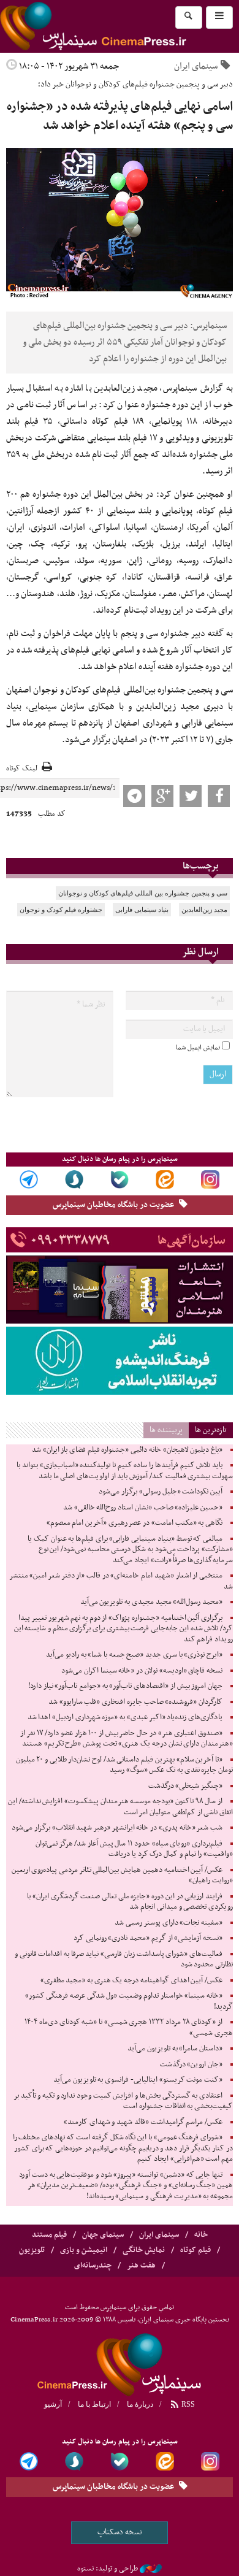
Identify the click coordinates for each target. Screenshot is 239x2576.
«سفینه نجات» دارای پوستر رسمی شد (169, 1923)
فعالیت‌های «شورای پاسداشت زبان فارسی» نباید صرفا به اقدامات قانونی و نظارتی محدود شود (124, 1960)
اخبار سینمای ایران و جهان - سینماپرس (120, 2363)
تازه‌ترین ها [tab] (211, 1430)
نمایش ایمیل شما (198, 1048)
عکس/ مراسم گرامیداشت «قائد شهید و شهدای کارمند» (143, 2122)
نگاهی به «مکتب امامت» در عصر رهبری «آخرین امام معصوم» (135, 1523)
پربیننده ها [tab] (166, 1430)
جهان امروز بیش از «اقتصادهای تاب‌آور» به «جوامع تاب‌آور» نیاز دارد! (125, 1686)
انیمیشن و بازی (84, 2250)
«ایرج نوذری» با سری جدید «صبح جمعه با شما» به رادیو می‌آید (134, 1655)
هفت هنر (141, 2266)
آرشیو (53, 2404)
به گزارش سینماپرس (198, 388)
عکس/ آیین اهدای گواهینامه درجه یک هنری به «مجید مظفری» (131, 1980)
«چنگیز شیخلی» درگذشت (185, 1786)
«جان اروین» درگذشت (191, 2064)
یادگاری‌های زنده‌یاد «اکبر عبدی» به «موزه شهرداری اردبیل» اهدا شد (125, 1717)
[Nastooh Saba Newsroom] (151, 2569)
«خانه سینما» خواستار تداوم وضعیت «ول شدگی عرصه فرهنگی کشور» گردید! (129, 2001)
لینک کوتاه (22, 769)
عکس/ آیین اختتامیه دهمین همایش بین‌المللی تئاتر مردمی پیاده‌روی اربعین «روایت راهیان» (122, 1876)
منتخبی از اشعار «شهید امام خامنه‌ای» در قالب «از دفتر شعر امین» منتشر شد (121, 1581)
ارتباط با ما (94, 2404)
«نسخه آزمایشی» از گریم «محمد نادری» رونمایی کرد (148, 1938)
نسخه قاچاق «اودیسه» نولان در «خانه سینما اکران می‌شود (142, 1671)
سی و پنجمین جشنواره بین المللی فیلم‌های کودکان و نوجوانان (143, 893)
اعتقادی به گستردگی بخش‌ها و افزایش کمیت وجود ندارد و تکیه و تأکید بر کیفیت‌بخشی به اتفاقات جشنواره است (123, 2101)
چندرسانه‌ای (93, 2266)
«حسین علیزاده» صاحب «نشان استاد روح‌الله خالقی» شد (143, 1508)
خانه (201, 2235)
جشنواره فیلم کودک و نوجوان (61, 910)
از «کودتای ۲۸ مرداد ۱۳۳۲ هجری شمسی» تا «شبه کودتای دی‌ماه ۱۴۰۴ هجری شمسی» (129, 2028)
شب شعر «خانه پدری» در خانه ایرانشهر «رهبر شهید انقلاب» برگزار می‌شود (117, 1828)
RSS (187, 2404)
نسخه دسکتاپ (120, 2532)
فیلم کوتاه (195, 2250)
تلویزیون (32, 2250)
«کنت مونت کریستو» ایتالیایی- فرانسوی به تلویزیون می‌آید (138, 2080)
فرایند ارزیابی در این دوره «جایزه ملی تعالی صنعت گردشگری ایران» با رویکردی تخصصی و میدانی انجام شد (130, 1902)
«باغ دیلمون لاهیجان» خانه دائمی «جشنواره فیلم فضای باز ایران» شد (127, 1450)
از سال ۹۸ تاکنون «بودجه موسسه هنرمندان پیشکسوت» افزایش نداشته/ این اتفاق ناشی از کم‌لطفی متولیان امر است (120, 1807)
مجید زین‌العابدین (204, 910)
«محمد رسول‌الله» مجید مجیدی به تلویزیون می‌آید (151, 1602)
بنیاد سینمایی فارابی (142, 910)
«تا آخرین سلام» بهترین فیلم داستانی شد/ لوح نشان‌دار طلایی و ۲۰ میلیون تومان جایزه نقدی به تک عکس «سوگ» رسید (124, 1765)
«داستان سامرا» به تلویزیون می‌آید (175, 2049)
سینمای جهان (103, 2235)
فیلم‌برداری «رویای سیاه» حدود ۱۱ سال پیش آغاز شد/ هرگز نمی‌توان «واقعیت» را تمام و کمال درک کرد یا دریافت (134, 1849)
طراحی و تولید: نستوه (108, 2569)
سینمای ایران (196, 66)
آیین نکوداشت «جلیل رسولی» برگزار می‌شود (161, 1492)
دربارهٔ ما (140, 2404)
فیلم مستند (49, 2235)
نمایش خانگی (144, 2250)
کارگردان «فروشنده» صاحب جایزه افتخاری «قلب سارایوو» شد (135, 1702)
